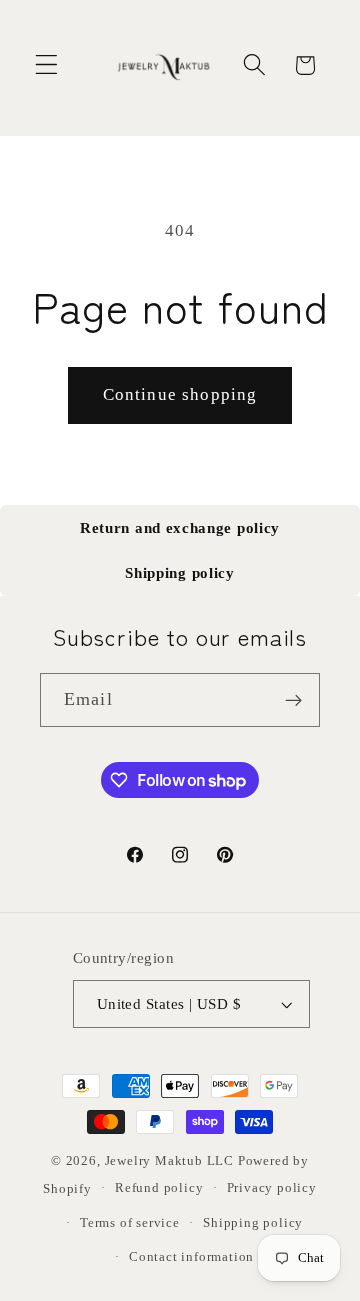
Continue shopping (180, 394)
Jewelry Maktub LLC (170, 1161)
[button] (46, 65)
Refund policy (159, 1188)
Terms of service (130, 1223)
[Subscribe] (293, 700)
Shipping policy (179, 573)
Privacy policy (272, 1188)
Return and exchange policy (180, 528)
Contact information (191, 1257)
